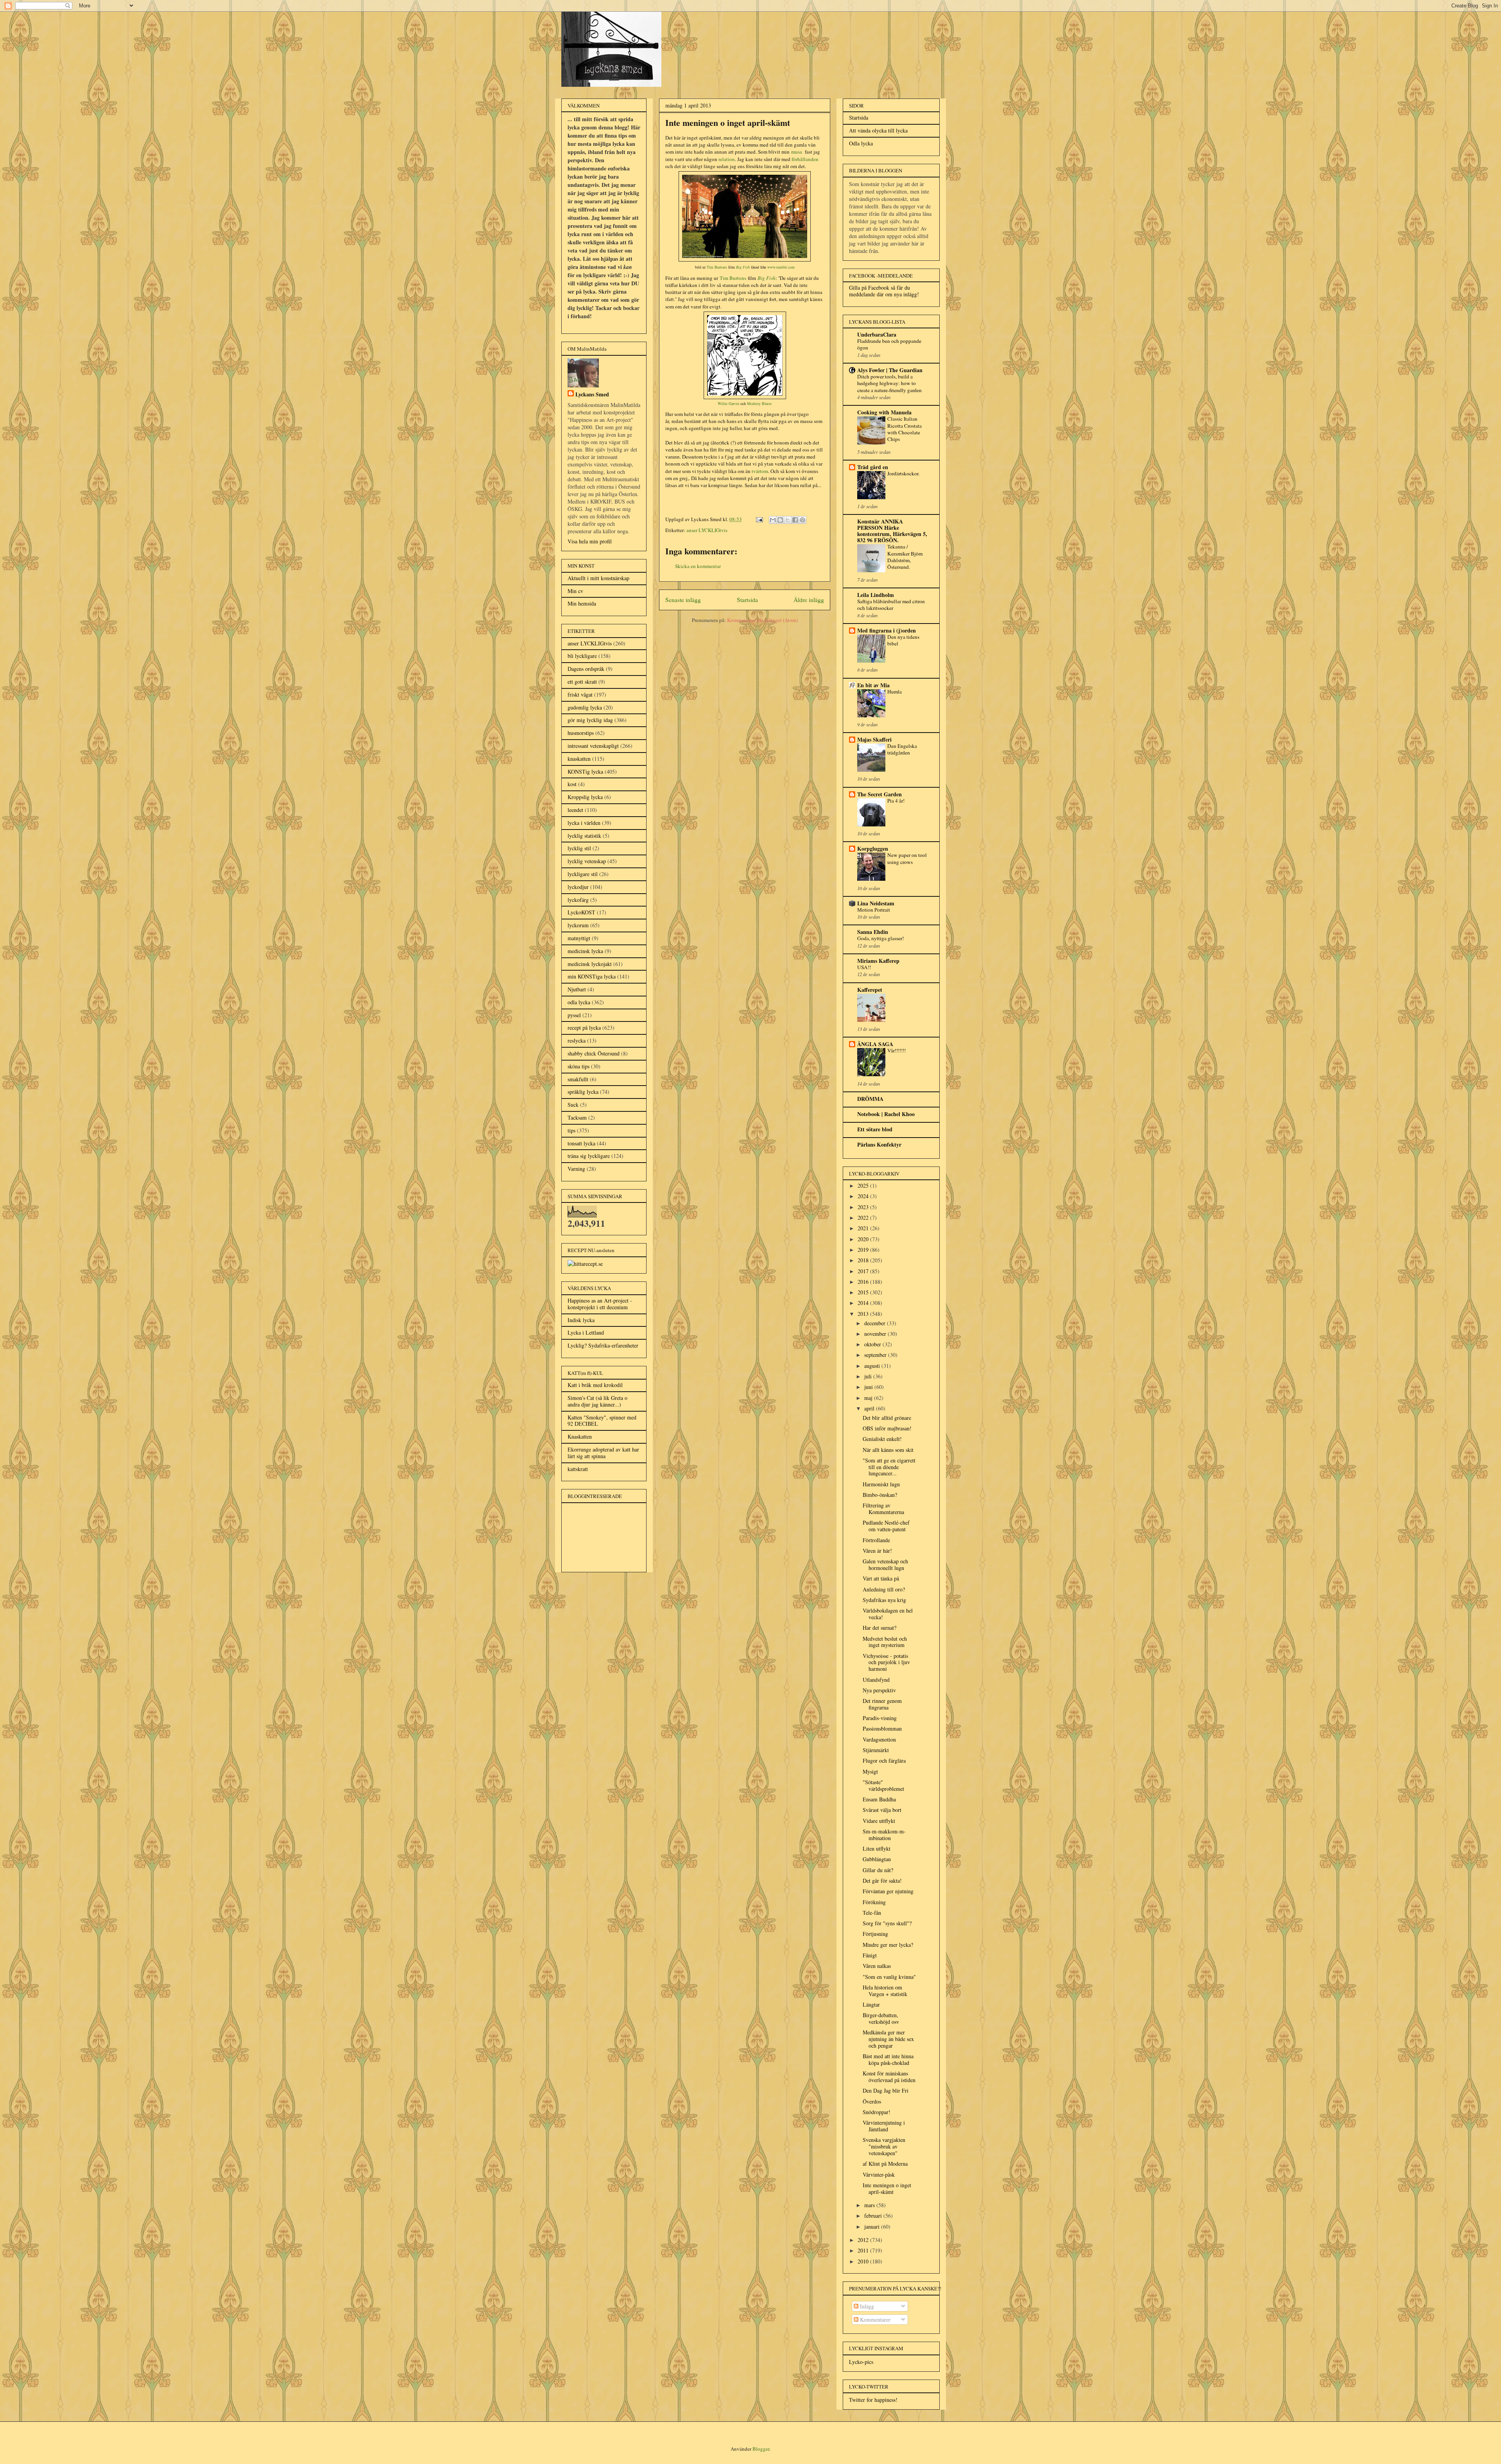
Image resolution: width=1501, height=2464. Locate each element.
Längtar (871, 2004)
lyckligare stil (583, 874)
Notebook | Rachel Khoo (886, 1114)
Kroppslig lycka (585, 797)
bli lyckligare (582, 656)
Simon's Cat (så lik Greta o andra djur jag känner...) (597, 1401)
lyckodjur (578, 887)
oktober (873, 1344)
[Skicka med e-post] (773, 520)
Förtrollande (876, 1540)
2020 (864, 1239)
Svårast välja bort (882, 1810)
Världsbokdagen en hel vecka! (888, 1614)
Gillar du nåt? (878, 1870)
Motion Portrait (874, 910)
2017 (864, 1271)
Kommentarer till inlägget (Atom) (762, 620)
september (876, 1355)
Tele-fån (872, 1913)
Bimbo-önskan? (880, 1495)
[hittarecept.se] (585, 1264)
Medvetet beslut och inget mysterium (885, 1642)
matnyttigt (579, 938)
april (870, 1408)
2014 (864, 1303)
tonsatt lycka (581, 1143)
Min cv (575, 591)
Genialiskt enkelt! (882, 1439)
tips (571, 1130)
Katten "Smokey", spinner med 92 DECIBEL (602, 1421)
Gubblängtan (877, 1859)
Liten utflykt (877, 1848)
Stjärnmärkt (876, 1750)
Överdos (872, 2101)
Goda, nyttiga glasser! (880, 938)
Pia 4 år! (896, 801)
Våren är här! (877, 1551)
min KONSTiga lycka (592, 976)
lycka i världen (584, 823)
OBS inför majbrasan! (887, 1428)
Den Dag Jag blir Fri (886, 2090)
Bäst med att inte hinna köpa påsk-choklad (888, 2059)
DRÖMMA (870, 1099)
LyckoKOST (581, 912)
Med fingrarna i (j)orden (887, 630)
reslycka (577, 1040)
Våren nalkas (877, 1966)
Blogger (761, 2449)
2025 (864, 1185)
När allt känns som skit (888, 1450)
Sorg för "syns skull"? (887, 1923)
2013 (864, 1314)
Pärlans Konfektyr (879, 1144)
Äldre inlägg (809, 600)
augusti (873, 1366)
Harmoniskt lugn (881, 1484)
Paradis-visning (880, 1718)
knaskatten (579, 759)
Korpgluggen (873, 849)
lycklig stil (579, 848)
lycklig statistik (584, 836)
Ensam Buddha (879, 1799)
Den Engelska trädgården (902, 749)
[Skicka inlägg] (759, 519)
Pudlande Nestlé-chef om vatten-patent (886, 1526)
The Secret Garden (879, 794)
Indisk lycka (581, 1320)
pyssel (574, 1015)
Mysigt (870, 1771)
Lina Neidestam (876, 903)
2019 (864, 1250)
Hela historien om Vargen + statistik (885, 1991)
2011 (864, 2250)
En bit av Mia (873, 685)
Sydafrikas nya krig (884, 1600)
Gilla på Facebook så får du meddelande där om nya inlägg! (884, 291)
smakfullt (578, 1079)
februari (874, 2216)
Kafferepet (870, 990)
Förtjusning (875, 1934)
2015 (864, 1292)
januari (873, 2227)
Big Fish (743, 267)
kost (572, 784)
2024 (864, 1196)
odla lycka (579, 1002)
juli (869, 1376)
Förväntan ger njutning (888, 1891)
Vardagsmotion (879, 1739)
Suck (573, 1105)
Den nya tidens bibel (903, 640)
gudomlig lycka (585, 707)
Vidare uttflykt (879, 1821)
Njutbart (577, 989)
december (876, 1323)
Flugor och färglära (884, 1761)
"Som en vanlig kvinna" (889, 1977)
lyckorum (578, 925)
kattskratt (578, 1469)
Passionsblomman (882, 1728)
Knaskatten (580, 1436)
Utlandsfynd (876, 1680)
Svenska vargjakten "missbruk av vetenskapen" (884, 2146)
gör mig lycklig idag (590, 720)
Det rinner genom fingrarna (882, 1704)
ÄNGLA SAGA (875, 1044)
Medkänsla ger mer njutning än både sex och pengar (888, 2039)
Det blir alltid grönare (887, 1418)
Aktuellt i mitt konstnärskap (598, 578)
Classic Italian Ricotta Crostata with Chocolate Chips (905, 429)
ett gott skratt (582, 682)
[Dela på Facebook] (795, 520)
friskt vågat (580, 694)
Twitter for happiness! (873, 2400)
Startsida (747, 600)
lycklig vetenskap (587, 861)
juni (869, 1387)
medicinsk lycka (585, 951)
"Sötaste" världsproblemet (883, 1785)
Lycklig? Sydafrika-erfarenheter (603, 1345)
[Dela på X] (788, 520)
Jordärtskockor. (903, 473)
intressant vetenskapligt (593, 746)
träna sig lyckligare (589, 1156)
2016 (864, 1282)
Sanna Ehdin (873, 932)
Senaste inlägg (683, 600)
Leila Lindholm (876, 595)
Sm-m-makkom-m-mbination (884, 1835)
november (876, 1334)
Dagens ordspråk (586, 669)
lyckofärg (578, 900)
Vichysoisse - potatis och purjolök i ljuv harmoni (886, 1662)
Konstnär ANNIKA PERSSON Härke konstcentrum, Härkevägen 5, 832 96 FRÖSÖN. (892, 531)
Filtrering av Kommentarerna (883, 1509)
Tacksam (577, 1117)
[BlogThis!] (780, 520)
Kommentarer (874, 2320)
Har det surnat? (879, 1628)
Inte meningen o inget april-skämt (887, 2188)
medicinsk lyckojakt (590, 964)
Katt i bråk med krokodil (595, 1385)
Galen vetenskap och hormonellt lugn (885, 1564)
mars (870, 2205)
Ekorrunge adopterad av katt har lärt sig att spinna (603, 1453)
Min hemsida (582, 603)
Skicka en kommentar (698, 566)
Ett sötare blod (875, 1129)
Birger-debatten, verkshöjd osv (881, 2018)
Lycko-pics (861, 2362)
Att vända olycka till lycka (878, 130)
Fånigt (870, 1955)
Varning (576, 1169)
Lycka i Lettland (586, 1332)
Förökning (874, 1902)
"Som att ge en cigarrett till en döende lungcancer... (889, 1467)
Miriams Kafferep (878, 961)
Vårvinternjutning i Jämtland (884, 2126)
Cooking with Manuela (884, 412)
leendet (575, 810)
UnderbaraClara (877, 334)
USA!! (864, 967)
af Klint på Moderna (885, 2164)
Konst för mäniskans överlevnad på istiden (889, 2077)
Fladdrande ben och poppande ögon (889, 344)
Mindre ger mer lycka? (888, 1945)
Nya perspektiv (879, 1690)
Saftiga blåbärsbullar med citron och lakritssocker (891, 605)
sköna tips (579, 1066)
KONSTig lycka (585, 771)
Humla (895, 692)
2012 (864, 2240)
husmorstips (581, 733)
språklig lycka (583, 1092)
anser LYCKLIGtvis (707, 530)
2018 (864, 1260)
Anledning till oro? (884, 1589)
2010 (864, 2261)
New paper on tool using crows (907, 858)
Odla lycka (861, 143)
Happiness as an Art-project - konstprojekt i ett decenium (600, 1304)
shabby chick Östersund (594, 1053)
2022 (864, 1218)
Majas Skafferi (874, 739)
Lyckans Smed (592, 394)
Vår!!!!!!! (896, 1050)
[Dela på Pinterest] (802, 520)
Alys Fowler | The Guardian (890, 370)
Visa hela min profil (590, 541)
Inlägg (866, 2306)
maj (869, 1398)
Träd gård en (873, 467)
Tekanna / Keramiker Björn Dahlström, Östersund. (905, 557)
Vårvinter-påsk (879, 2175)
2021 (864, 1228)
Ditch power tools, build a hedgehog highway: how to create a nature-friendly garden (889, 383)
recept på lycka (584, 1028)
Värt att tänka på (881, 1578)
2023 (864, 1207)
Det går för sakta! (882, 1881)
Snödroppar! (877, 2112)
